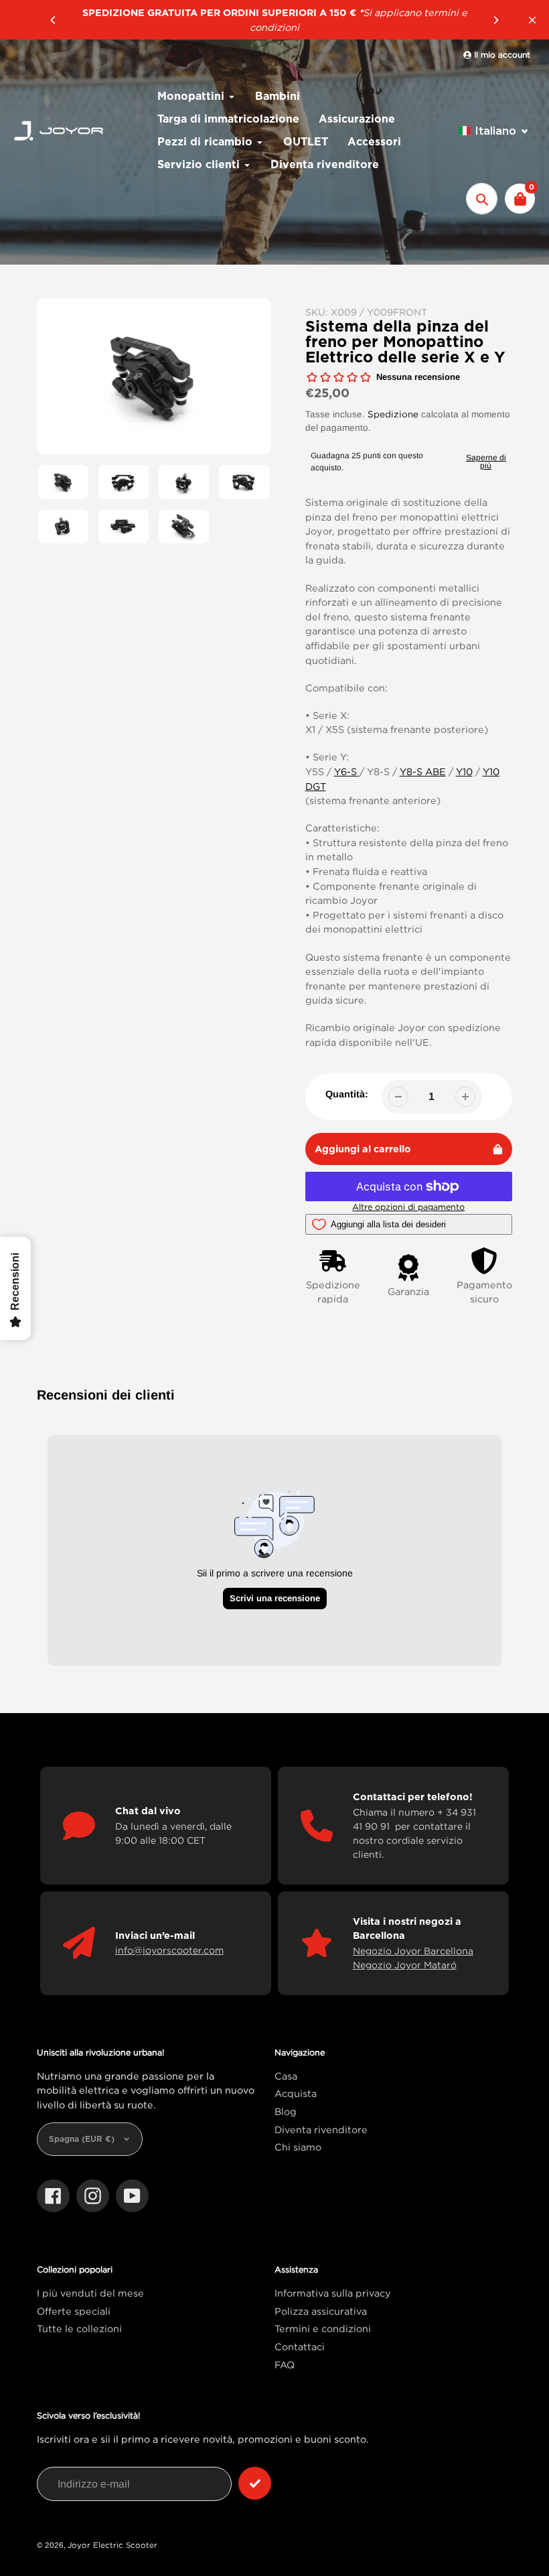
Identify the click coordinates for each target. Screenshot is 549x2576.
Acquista (296, 2093)
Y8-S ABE (423, 771)
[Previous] (54, 20)
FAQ (285, 2365)
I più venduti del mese (90, 2293)
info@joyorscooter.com (169, 1950)
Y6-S (345, 771)
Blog (286, 2111)
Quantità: (347, 1094)
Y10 (464, 771)
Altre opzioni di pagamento (408, 1207)
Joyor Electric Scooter (112, 2545)
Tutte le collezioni (79, 2328)
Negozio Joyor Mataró (405, 1965)
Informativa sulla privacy (333, 2293)
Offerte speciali (74, 2311)
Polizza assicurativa (321, 2311)
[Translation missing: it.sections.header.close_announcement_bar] (532, 20)
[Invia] (255, 2483)
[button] (494, 131)
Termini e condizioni (323, 2328)
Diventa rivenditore (321, 2129)
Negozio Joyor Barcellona (413, 1951)
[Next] (495, 20)
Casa (286, 2076)
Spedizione (393, 414)
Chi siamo (298, 2147)
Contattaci (300, 2347)
